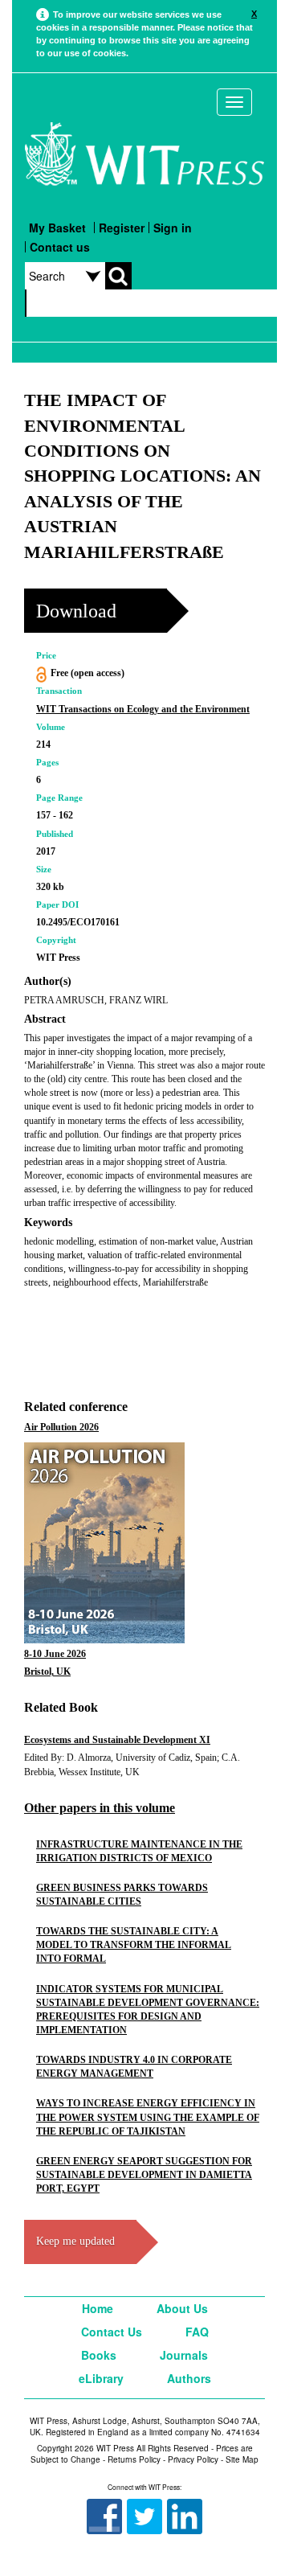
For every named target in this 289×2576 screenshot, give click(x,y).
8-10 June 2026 (55, 1654)
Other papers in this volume (100, 1808)
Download (76, 611)
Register (122, 228)
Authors (189, 2378)
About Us (182, 2308)
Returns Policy (134, 2459)
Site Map (242, 2459)
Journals (184, 2355)
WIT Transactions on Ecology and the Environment (143, 709)
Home (98, 2308)
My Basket (57, 228)
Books (99, 2355)
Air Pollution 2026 (61, 1427)
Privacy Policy (193, 2459)
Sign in (173, 228)
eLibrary (101, 2378)
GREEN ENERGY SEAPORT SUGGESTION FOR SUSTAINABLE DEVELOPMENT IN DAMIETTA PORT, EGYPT (144, 2175)
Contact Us (112, 2332)
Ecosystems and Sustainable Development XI (117, 1740)
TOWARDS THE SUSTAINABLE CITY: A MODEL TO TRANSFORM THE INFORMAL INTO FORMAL (134, 1945)
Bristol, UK (47, 1672)
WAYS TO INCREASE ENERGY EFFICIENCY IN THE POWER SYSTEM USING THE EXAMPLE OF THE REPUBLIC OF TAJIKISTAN (148, 2117)
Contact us (60, 247)
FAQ (197, 2332)
